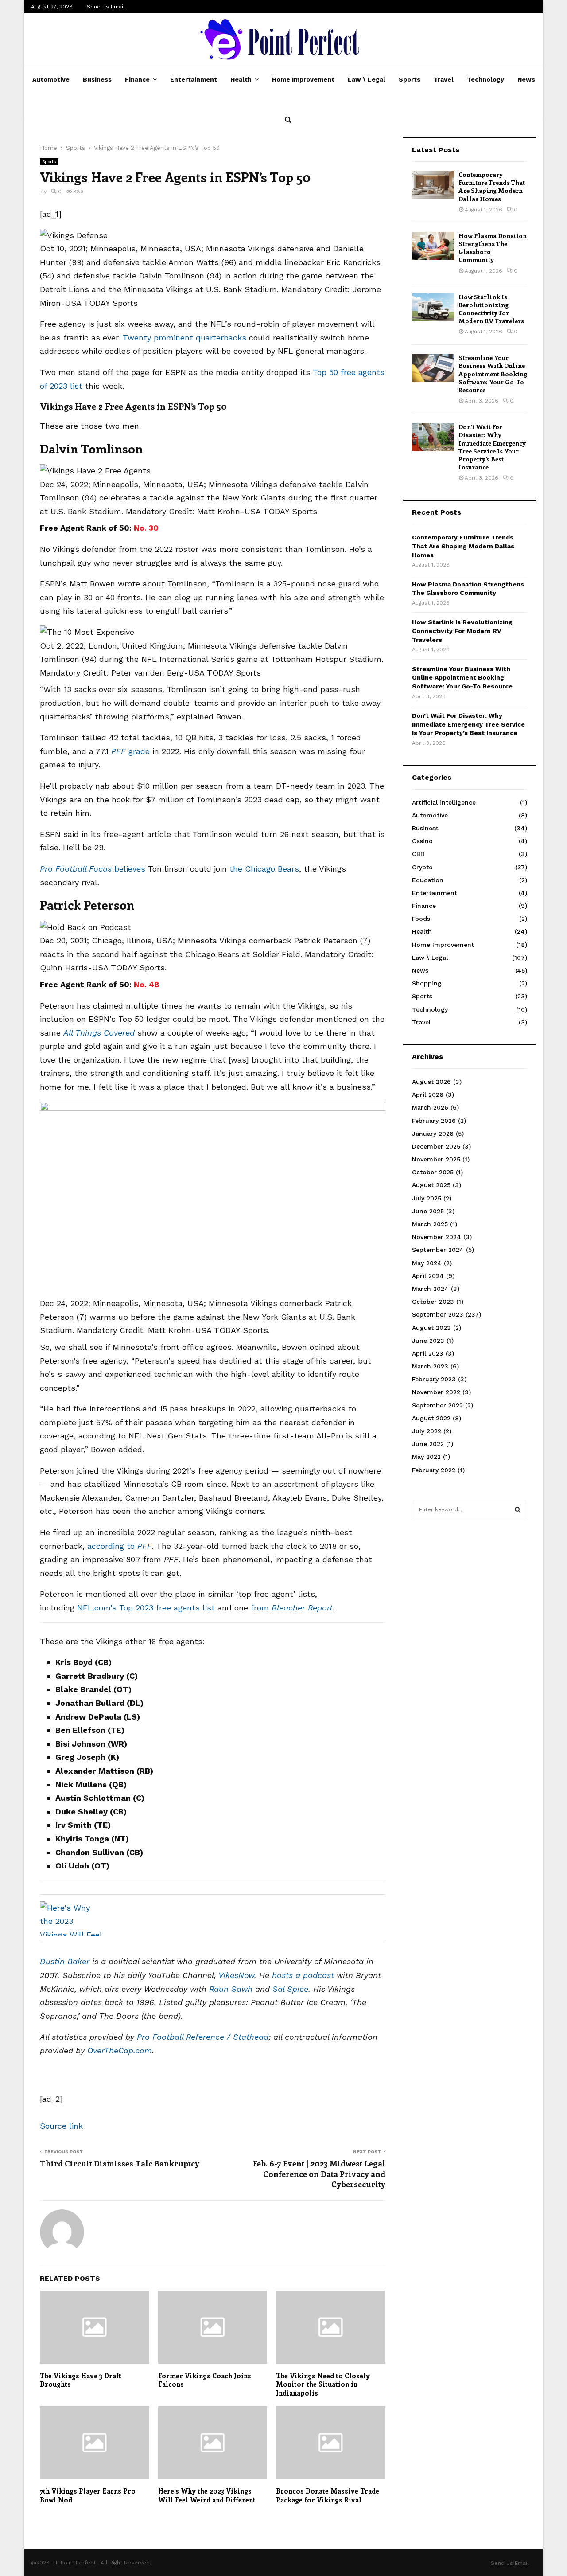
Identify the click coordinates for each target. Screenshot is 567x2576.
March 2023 (430, 1366)
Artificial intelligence (444, 802)
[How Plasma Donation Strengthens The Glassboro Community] (433, 246)
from (292, 1608)
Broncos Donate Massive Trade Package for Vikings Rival (328, 2495)
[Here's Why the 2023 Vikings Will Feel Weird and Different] (71, 1919)
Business (97, 79)
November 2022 (436, 1392)
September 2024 (438, 1250)
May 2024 (427, 1263)
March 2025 (430, 1224)
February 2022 (434, 1470)
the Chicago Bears (264, 869)
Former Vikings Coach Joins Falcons (205, 2380)
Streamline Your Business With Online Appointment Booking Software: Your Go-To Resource (493, 374)
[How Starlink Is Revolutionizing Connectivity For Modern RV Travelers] (433, 307)
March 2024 (430, 1289)
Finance (137, 79)
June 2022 (428, 1444)
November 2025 (436, 1159)
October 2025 (433, 1172)
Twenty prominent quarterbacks (184, 338)
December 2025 (436, 1146)
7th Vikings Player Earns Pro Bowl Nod (88, 2495)
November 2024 (437, 1237)
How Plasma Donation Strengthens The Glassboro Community (493, 248)
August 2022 (431, 1418)
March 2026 (430, 1107)
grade (130, 751)
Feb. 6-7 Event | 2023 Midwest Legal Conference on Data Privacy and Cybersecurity (319, 2174)
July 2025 (427, 1198)
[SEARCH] (518, 1509)
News (526, 79)
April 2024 (428, 1276)
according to (120, 1546)
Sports (410, 79)
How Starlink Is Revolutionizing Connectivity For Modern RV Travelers (491, 309)
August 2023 (431, 1328)
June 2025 (428, 1211)
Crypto (422, 867)
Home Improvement (303, 79)
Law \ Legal (367, 79)
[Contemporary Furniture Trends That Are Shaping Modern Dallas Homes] (433, 185)
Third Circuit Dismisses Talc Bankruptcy (120, 2163)
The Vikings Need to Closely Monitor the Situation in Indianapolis (323, 2384)
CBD (418, 854)
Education (428, 880)
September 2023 (438, 1314)
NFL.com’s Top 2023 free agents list (146, 1608)
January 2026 (433, 1134)
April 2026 (428, 1095)
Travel (444, 79)
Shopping (427, 983)
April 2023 (428, 1353)
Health (241, 79)
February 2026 (434, 1121)
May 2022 (426, 1457)
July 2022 (427, 1431)
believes (93, 869)
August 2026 (431, 1082)
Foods (421, 919)
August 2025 (431, 1185)
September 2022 (437, 1405)
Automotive (51, 79)
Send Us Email (106, 7)
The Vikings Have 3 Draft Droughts (81, 2380)
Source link (61, 2126)
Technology (485, 79)
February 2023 (434, 1379)
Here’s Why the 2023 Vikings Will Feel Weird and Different (207, 2495)
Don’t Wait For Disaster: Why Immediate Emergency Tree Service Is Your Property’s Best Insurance (492, 447)
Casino (422, 841)
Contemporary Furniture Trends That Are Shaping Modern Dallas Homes (492, 187)
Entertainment (194, 79)
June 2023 (428, 1341)
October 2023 (433, 1302)
